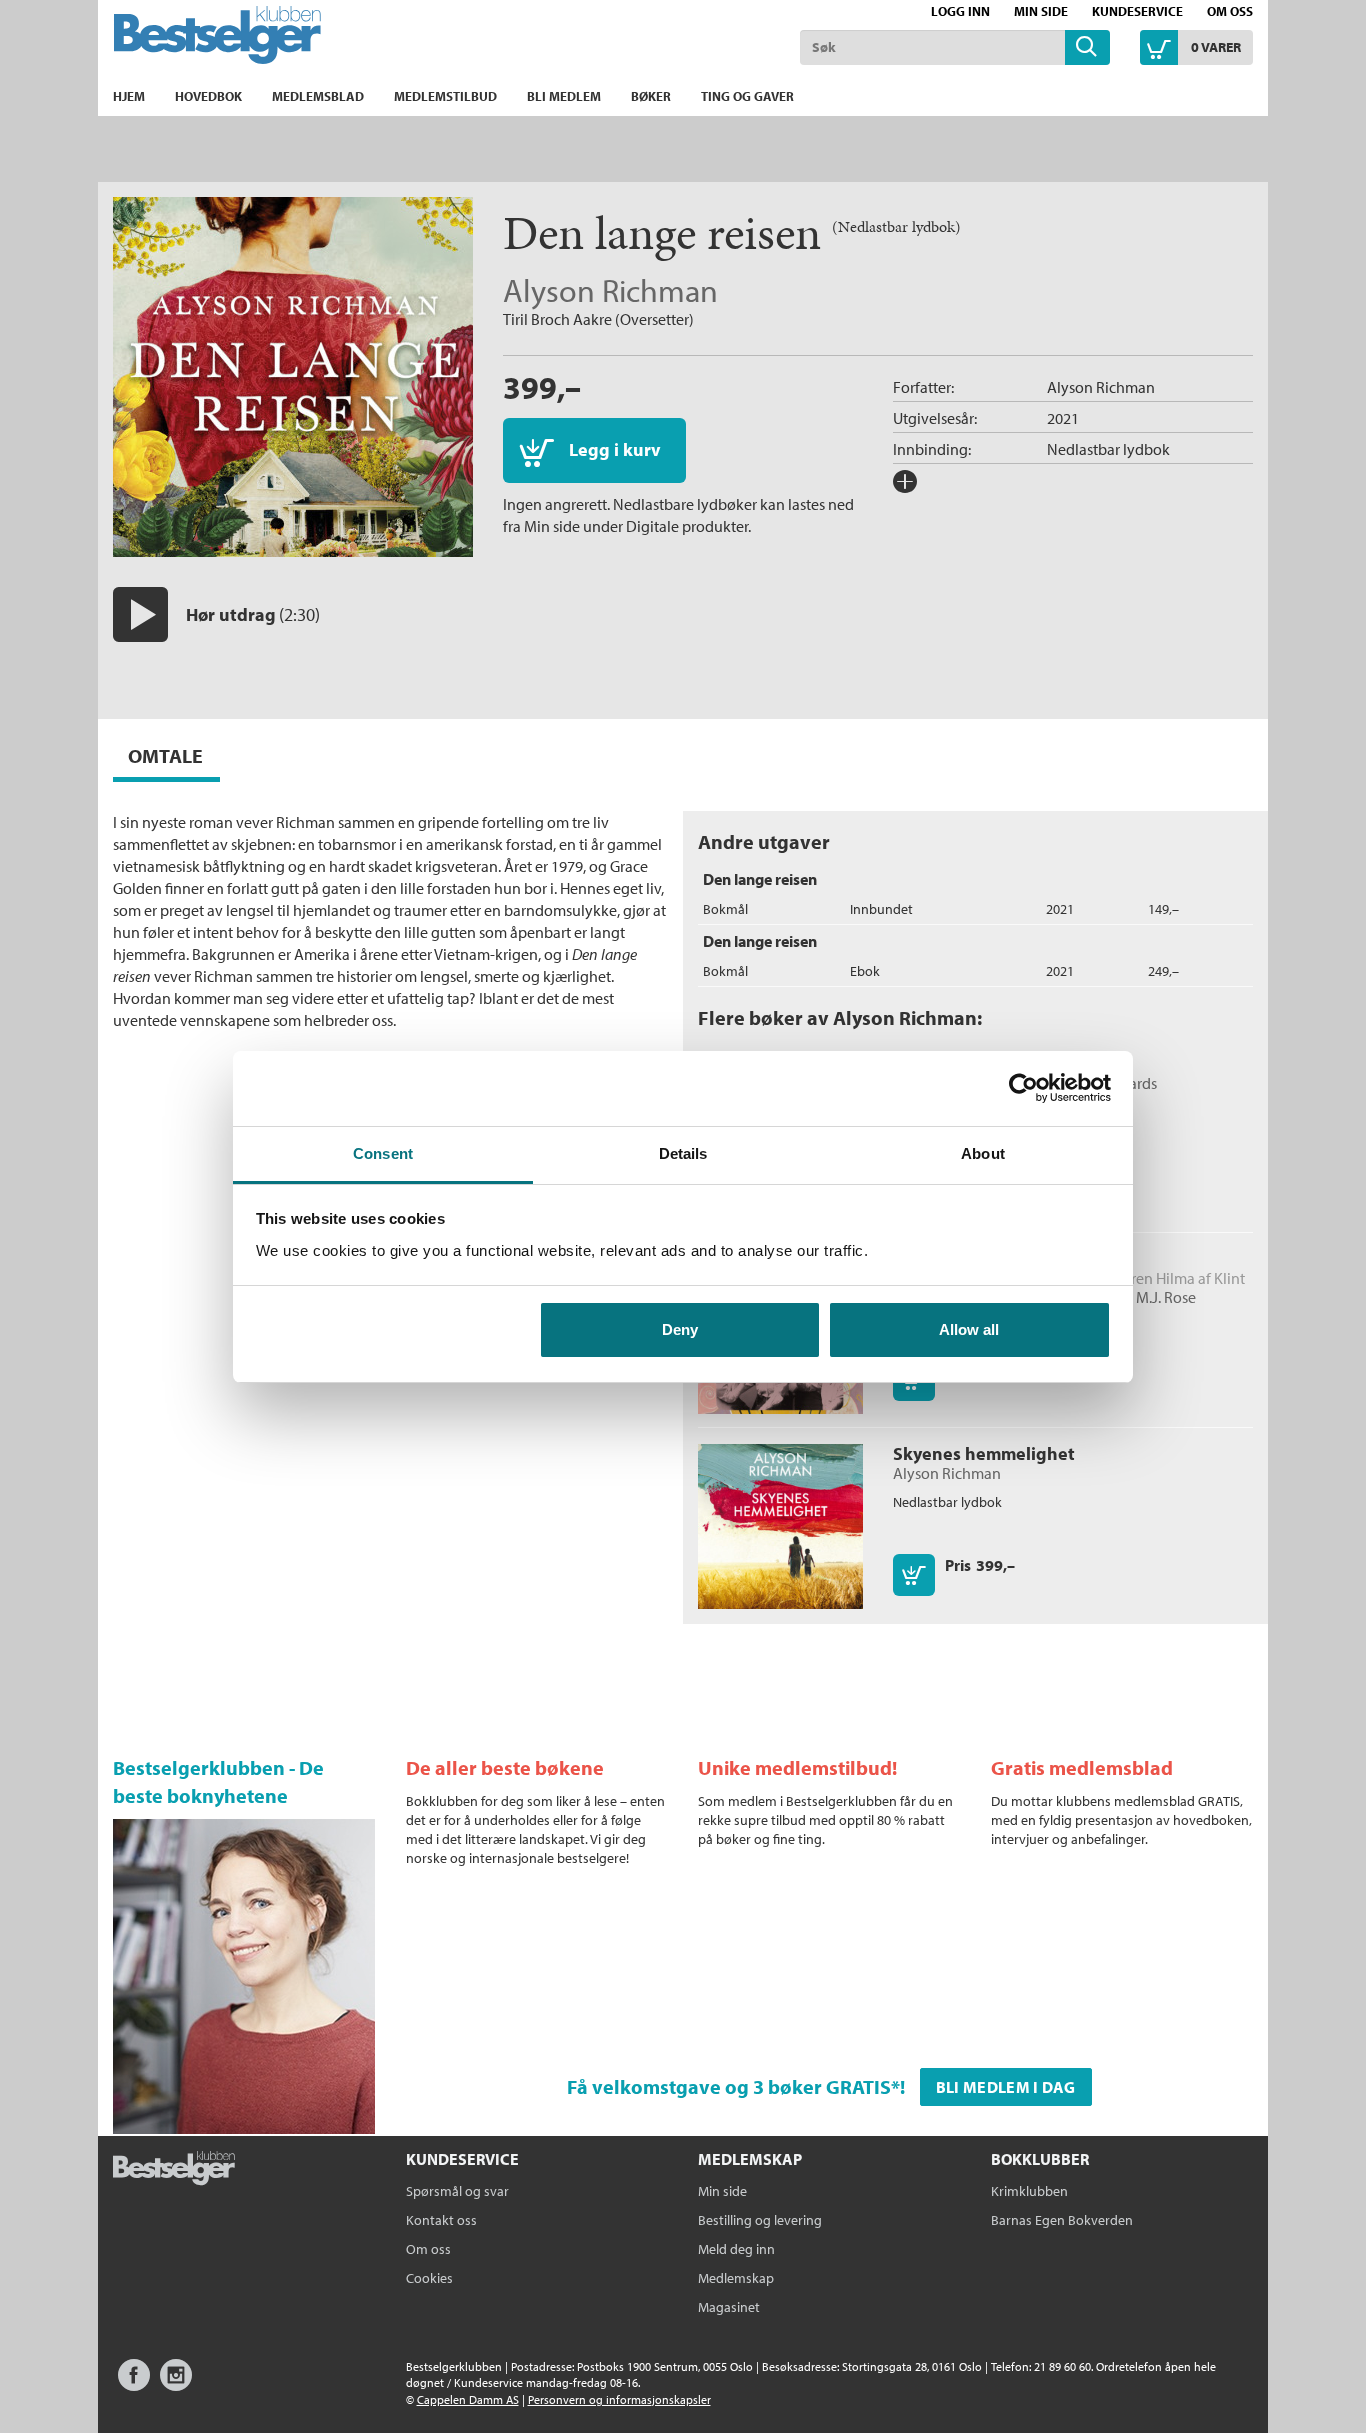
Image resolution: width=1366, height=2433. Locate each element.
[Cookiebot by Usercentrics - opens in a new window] (1023, 1088)
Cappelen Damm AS (468, 2399)
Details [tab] (683, 1153)
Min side (1041, 11)
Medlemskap (736, 2278)
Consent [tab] (383, 1153)
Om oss (1230, 11)
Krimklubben (1029, 2191)
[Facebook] (134, 2384)
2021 (1063, 418)
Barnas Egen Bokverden (1062, 2220)
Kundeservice (1137, 11)
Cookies (429, 2278)
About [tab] (983, 1153)
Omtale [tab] (165, 755)
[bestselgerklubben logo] (174, 2170)
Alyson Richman (610, 290)
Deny (680, 1329)
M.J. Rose (1166, 1297)
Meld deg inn (736, 2249)
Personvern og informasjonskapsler (619, 2399)
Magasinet (729, 2307)
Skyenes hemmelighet (984, 1453)
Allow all (969, 1329)
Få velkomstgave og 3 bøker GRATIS (729, 2086)
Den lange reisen (760, 879)
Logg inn (960, 11)
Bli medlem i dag (1006, 2087)
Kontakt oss (441, 2220)
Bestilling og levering (760, 2220)
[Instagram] (176, 2384)
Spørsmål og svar (457, 2191)
